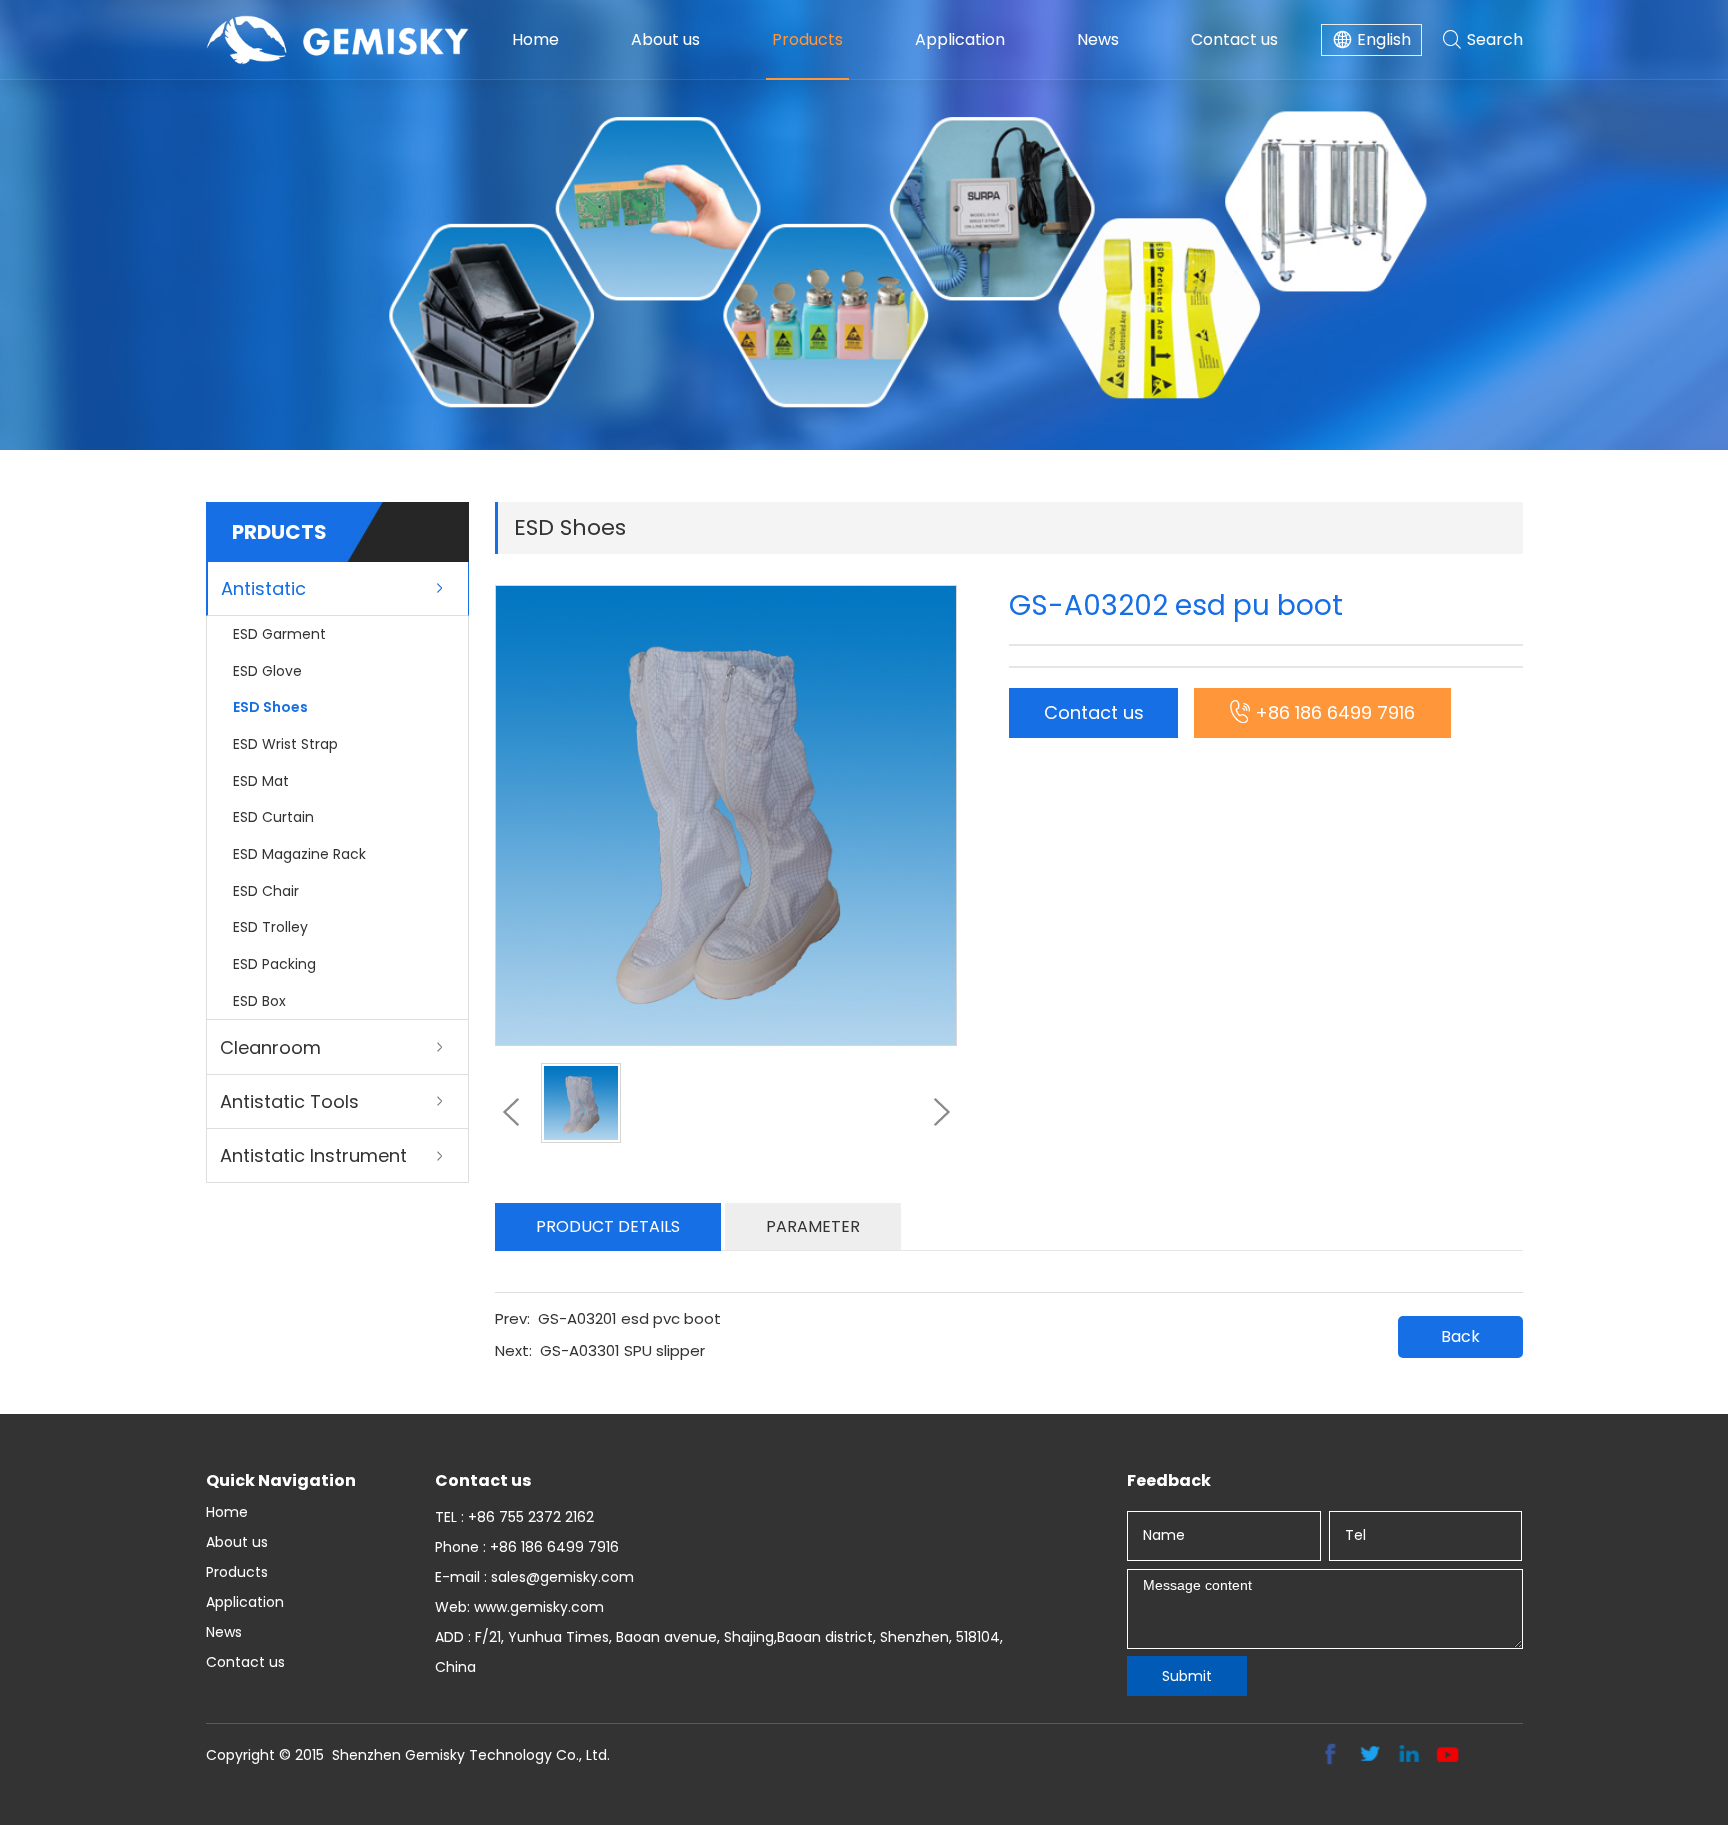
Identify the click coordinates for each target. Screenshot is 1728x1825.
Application (960, 39)
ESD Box (259, 1001)
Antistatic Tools (289, 1101)
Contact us (1234, 39)
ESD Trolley (270, 927)
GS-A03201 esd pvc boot (629, 1318)
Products (807, 39)
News (1098, 39)
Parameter (813, 1226)
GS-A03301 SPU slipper (622, 1350)
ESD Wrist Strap (285, 744)
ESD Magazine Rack (299, 854)
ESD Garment (279, 634)
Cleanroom (270, 1047)
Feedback (1169, 1480)
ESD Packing (274, 964)
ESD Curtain (273, 817)
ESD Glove (267, 671)
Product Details (608, 1226)
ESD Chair (266, 891)
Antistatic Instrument (313, 1155)
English (1384, 39)
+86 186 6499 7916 (1335, 712)
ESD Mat (261, 781)
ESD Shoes (270, 707)
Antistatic (263, 588)
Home (535, 39)
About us (665, 39)
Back (1460, 1336)
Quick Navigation (281, 1480)
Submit (1187, 1676)
